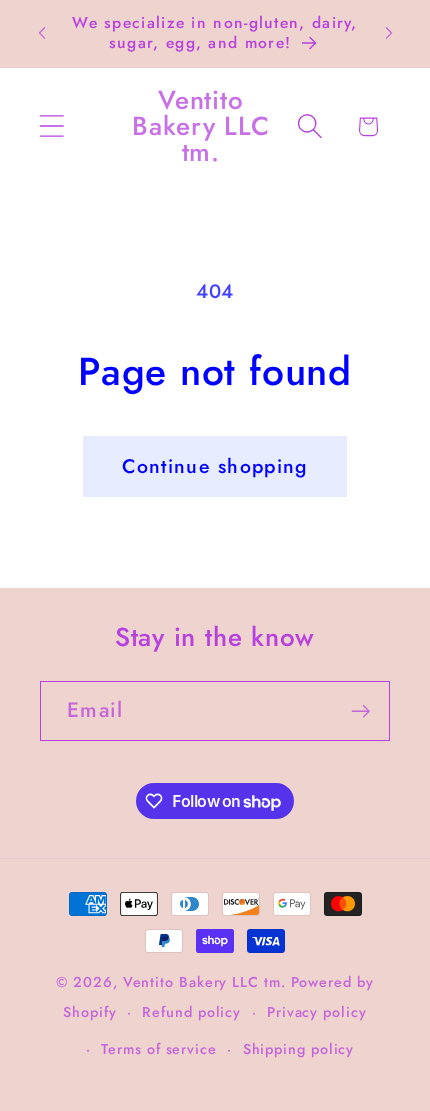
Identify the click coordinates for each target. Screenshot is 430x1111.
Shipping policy (299, 1049)
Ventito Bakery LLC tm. (207, 982)
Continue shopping (214, 466)
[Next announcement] (389, 33)
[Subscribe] (360, 711)
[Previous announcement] (42, 33)
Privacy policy (317, 1012)
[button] (51, 126)
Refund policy (191, 1012)
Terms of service (159, 1049)
